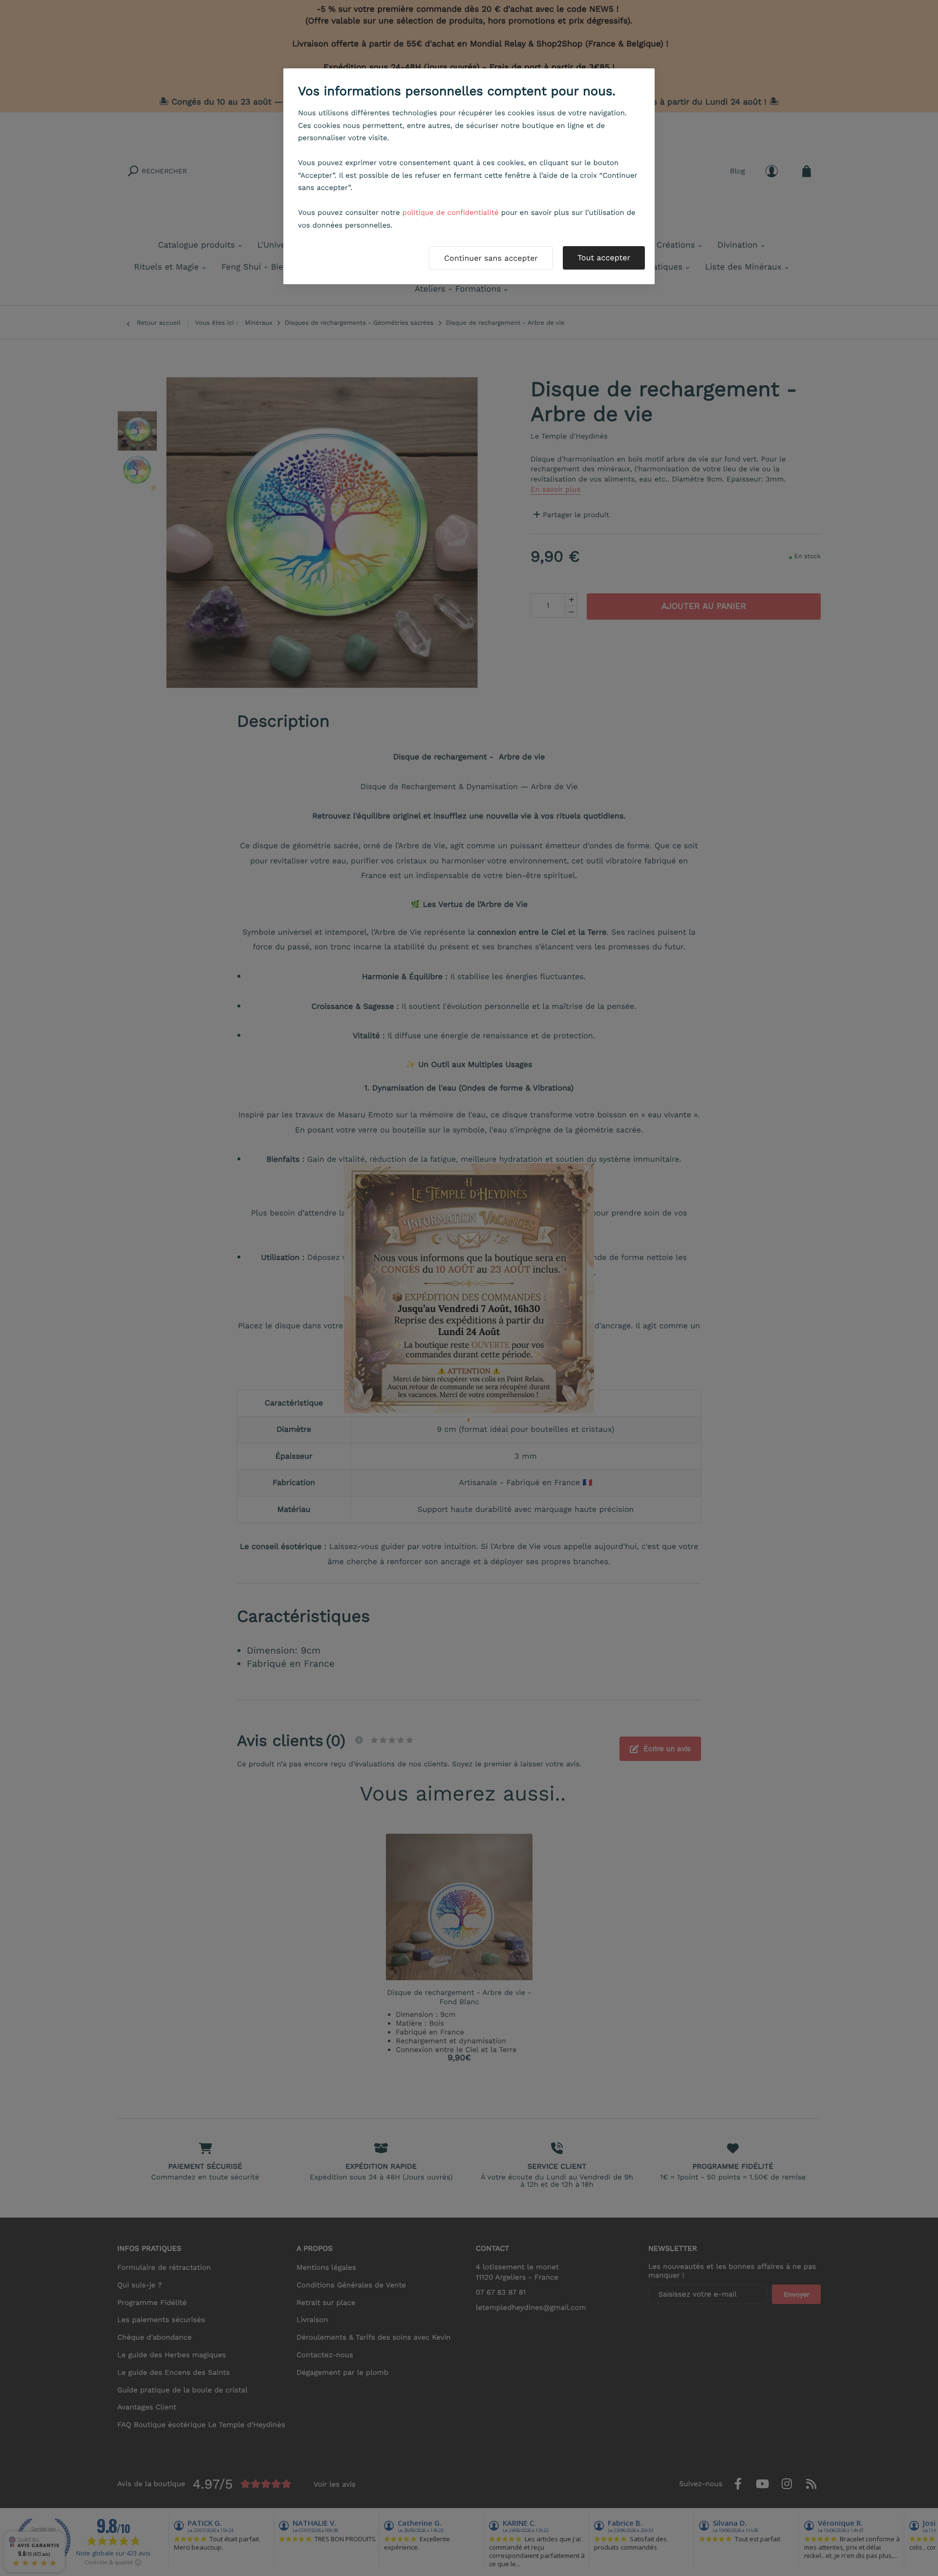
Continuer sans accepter (491, 258)
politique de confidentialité (451, 212)
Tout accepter (604, 258)
